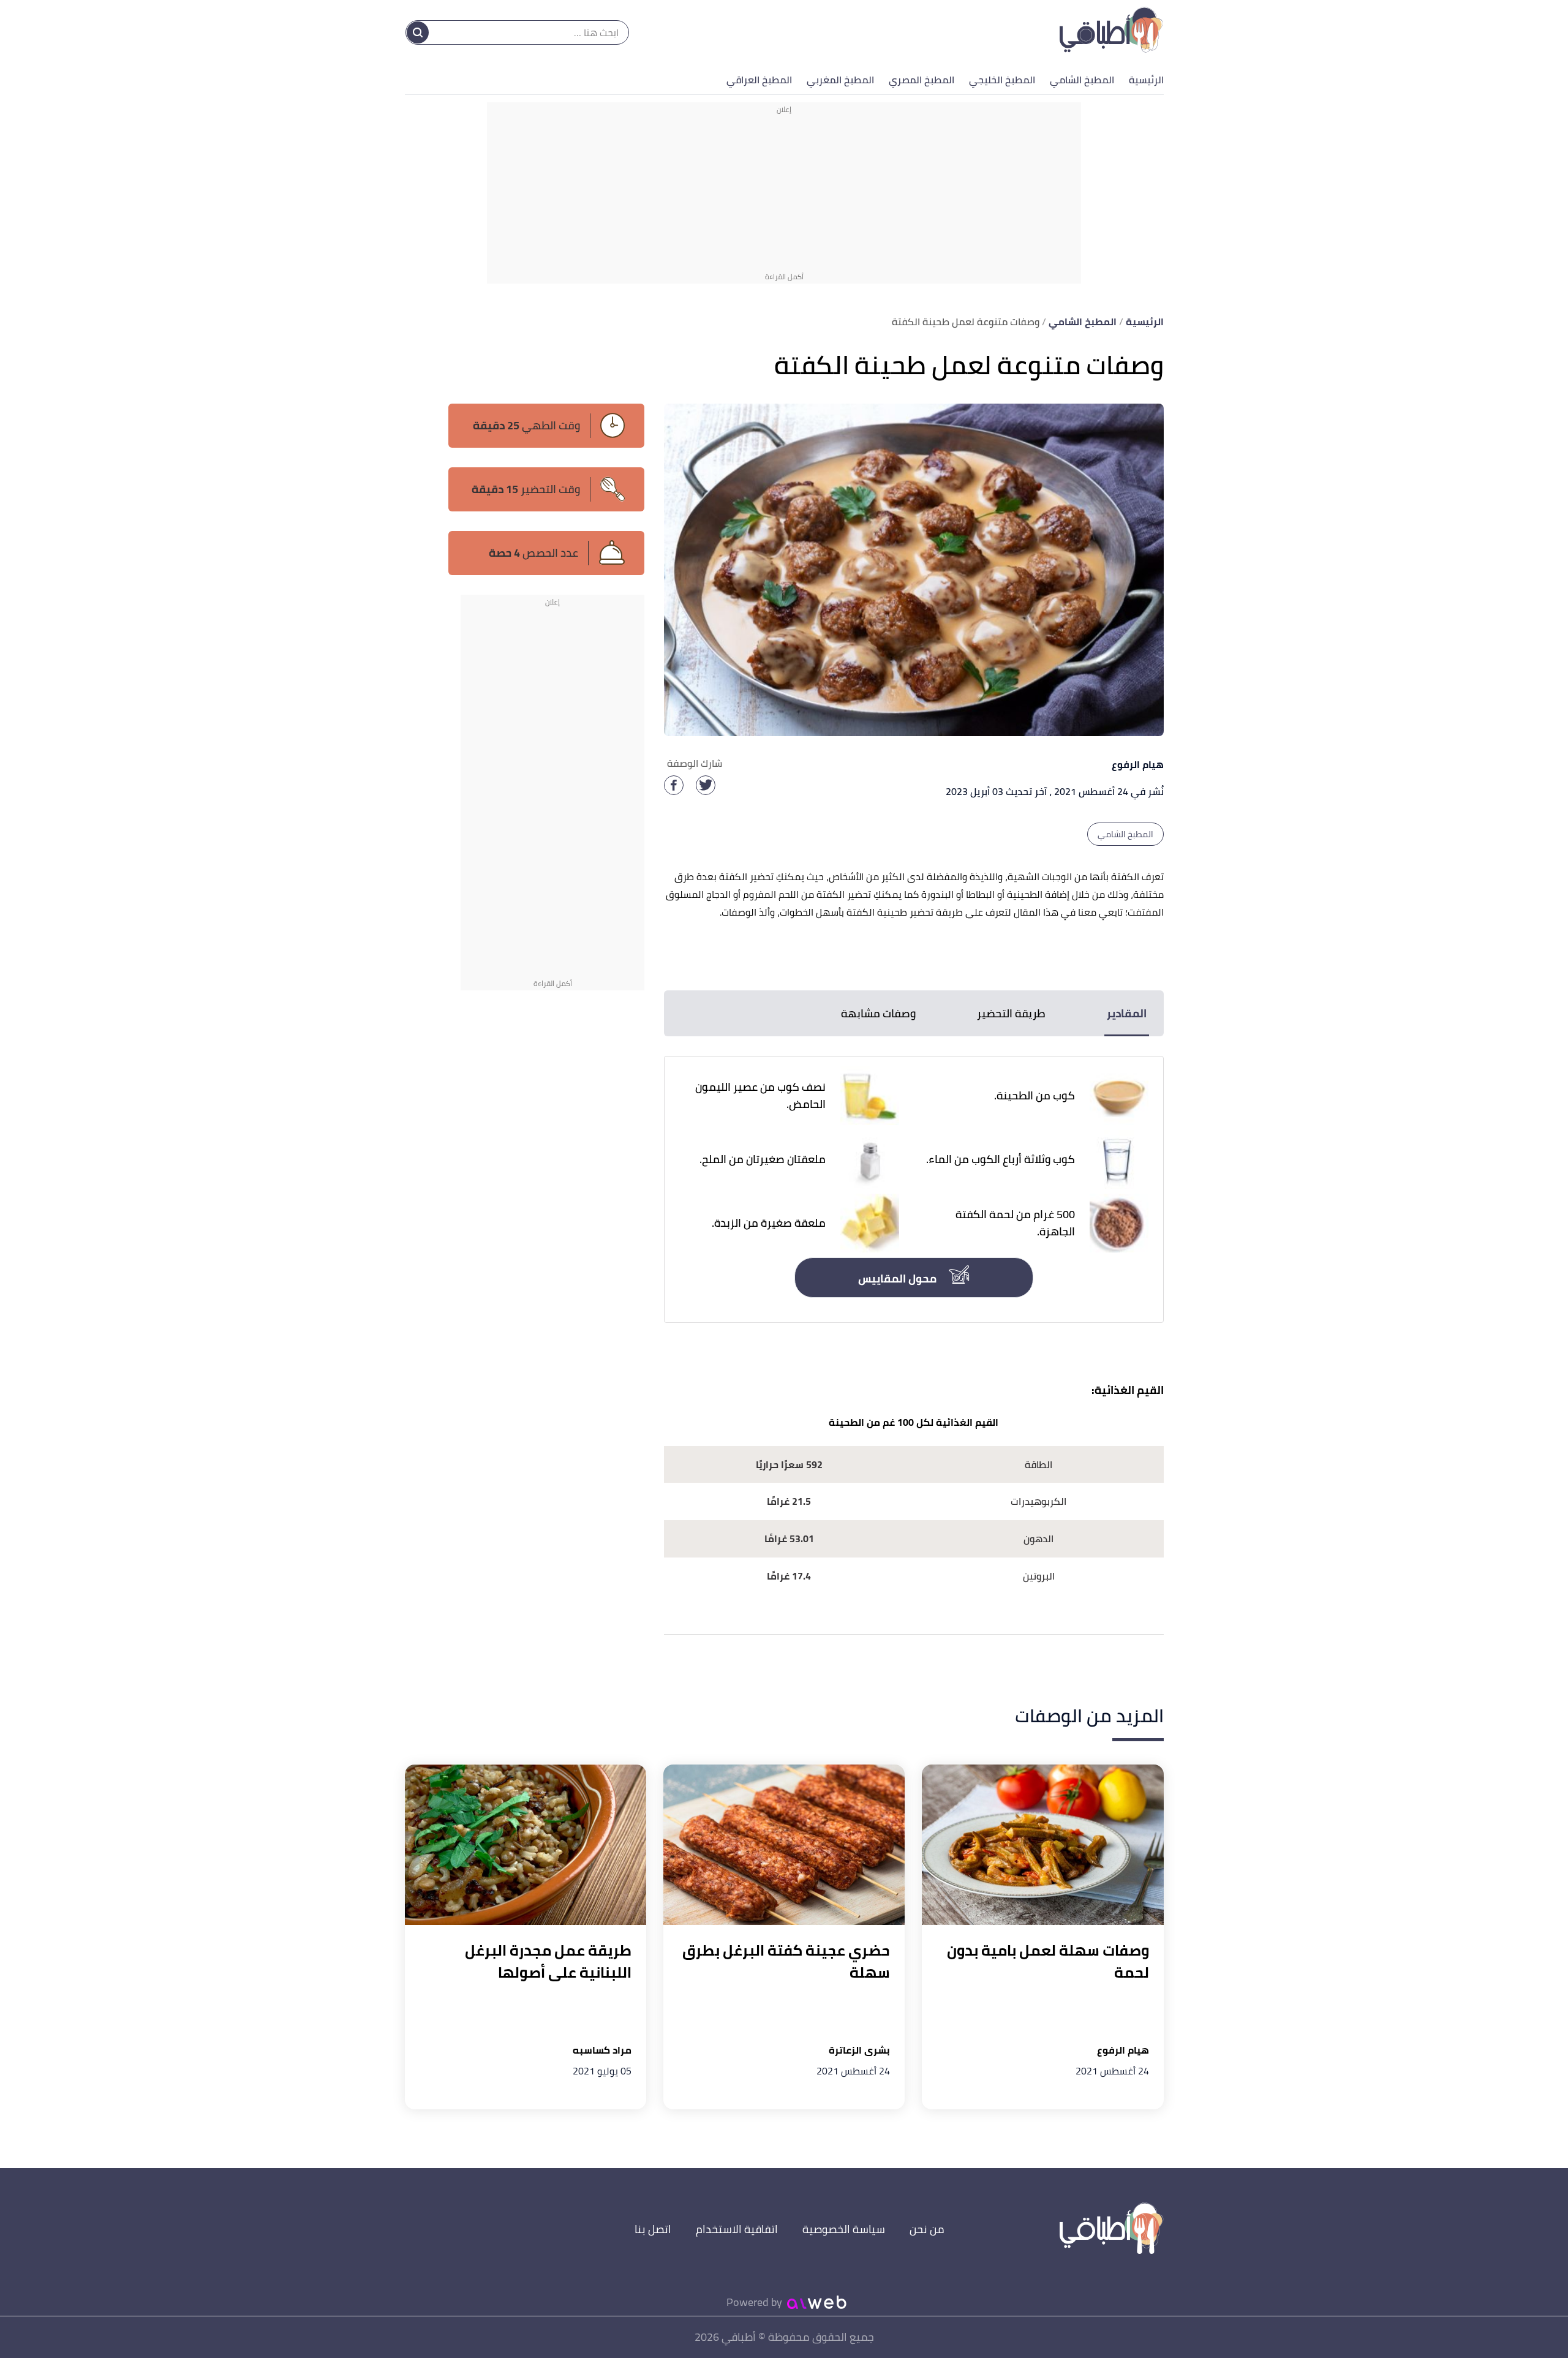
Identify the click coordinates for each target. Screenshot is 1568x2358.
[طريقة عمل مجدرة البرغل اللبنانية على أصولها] (526, 1845)
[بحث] (418, 32)
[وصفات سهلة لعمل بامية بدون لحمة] (1042, 1845)
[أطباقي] (1111, 32)
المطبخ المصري (922, 80)
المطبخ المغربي (840, 80)
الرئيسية (1146, 80)
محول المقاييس (899, 1279)
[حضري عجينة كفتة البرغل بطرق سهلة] (784, 1845)
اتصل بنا (653, 2229)
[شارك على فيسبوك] (674, 785)
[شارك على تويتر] (706, 785)
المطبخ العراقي (759, 80)
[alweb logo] (817, 2302)
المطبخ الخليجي (1002, 80)
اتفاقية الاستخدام (737, 2229)
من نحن (927, 2229)
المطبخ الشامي (1082, 80)
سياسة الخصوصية (844, 2229)
